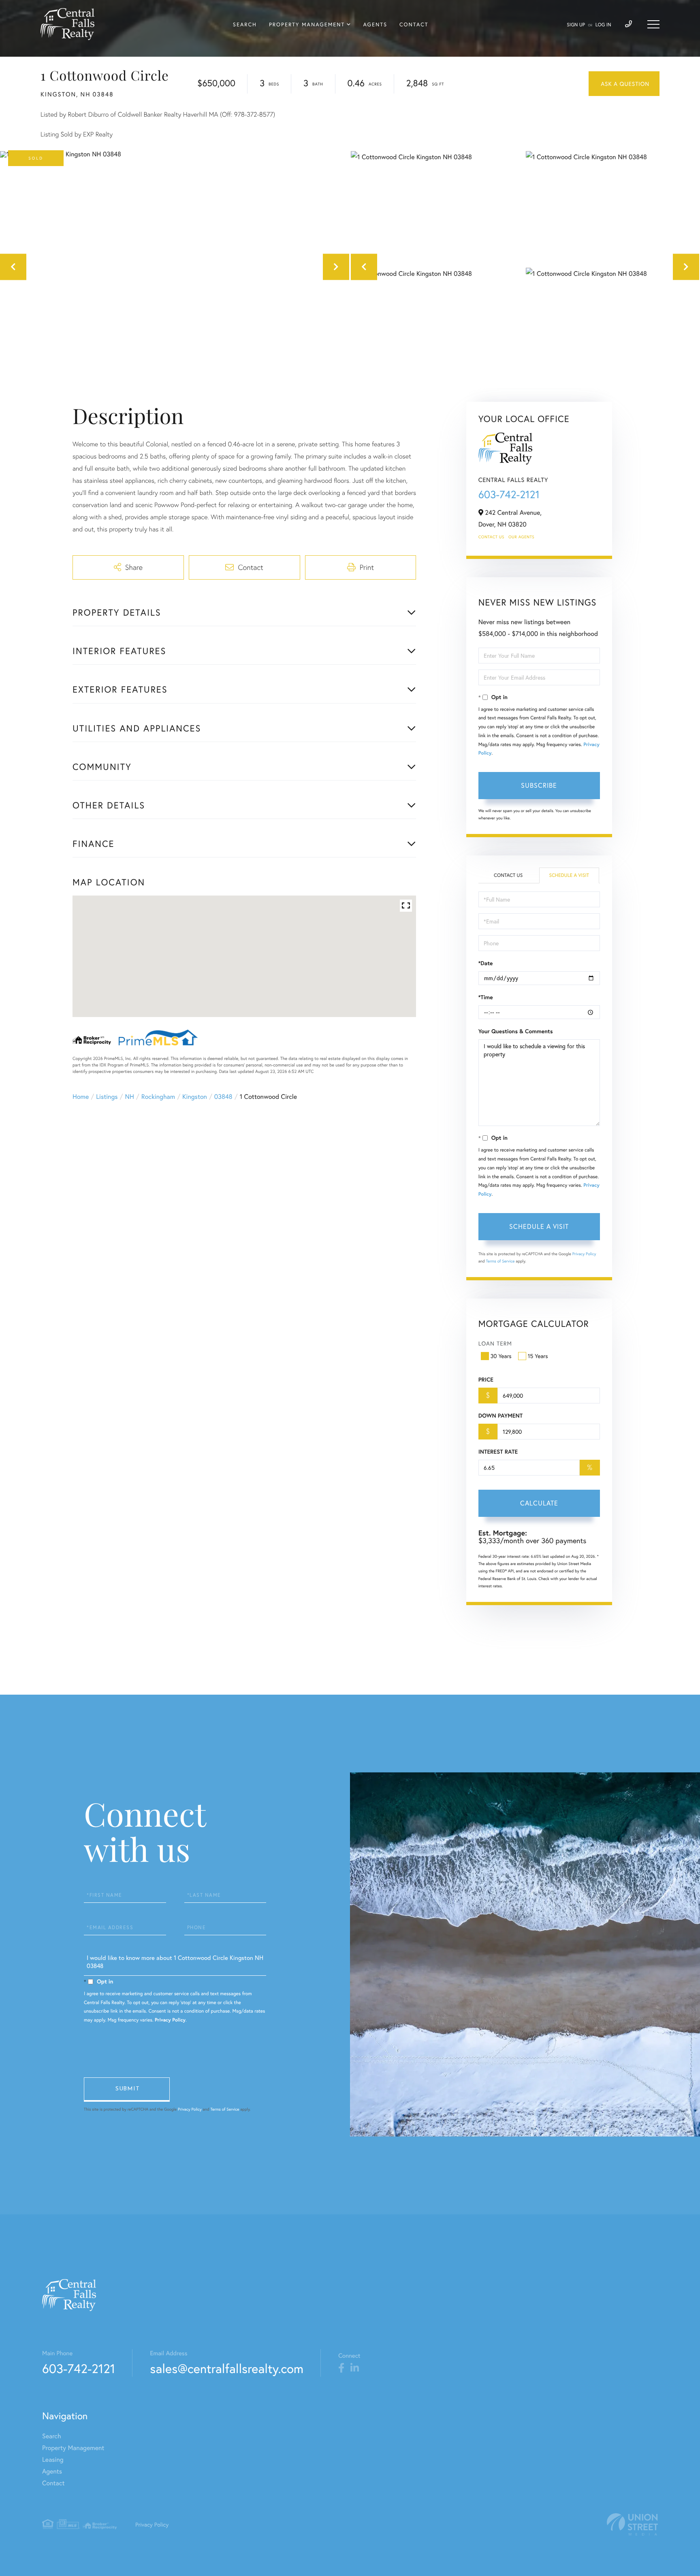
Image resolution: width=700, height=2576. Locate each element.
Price (486, 1380)
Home (81, 1097)
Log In (603, 25)
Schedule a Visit (569, 875)
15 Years (538, 1356)
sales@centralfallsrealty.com (227, 2368)
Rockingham (158, 1097)
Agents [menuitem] (375, 25)
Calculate (539, 1503)
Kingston (195, 1097)
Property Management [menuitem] (307, 25)
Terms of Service (500, 1261)
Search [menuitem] (245, 25)
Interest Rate (498, 1452)
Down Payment (500, 1416)
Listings (107, 1097)
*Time (486, 997)
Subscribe (539, 785)
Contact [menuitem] (414, 25)
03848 (223, 1097)
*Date (486, 963)
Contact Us (491, 537)
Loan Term (495, 1343)
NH (130, 1097)
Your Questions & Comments (516, 1031)
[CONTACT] (624, 84)
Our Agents (521, 537)
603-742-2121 (509, 495)
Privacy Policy (584, 1254)
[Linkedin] (355, 2368)
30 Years (501, 1356)
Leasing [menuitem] (53, 2460)
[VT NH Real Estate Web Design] (632, 2524)
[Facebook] (341, 2368)
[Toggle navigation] (653, 24)
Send (127, 2090)
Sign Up (576, 25)
